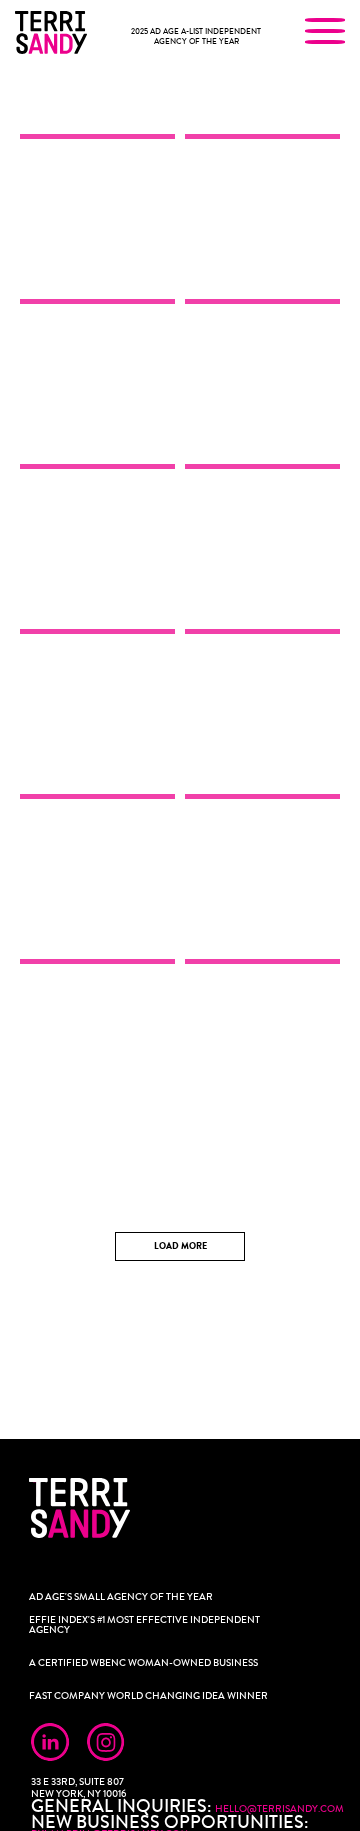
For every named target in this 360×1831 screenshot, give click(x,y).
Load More (180, 1246)
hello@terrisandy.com (279, 1809)
